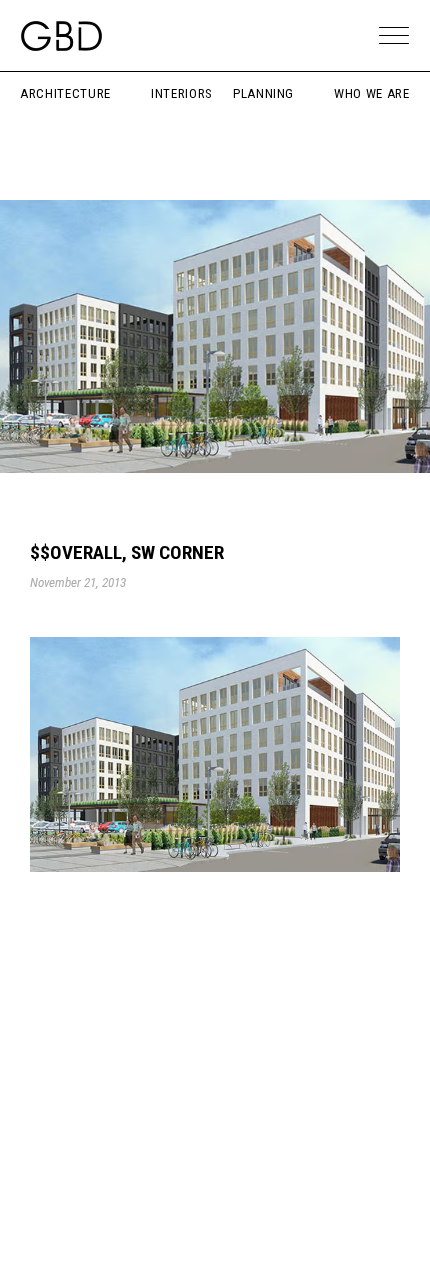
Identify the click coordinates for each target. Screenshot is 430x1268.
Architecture (65, 93)
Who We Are (372, 93)
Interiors (182, 93)
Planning (263, 93)
